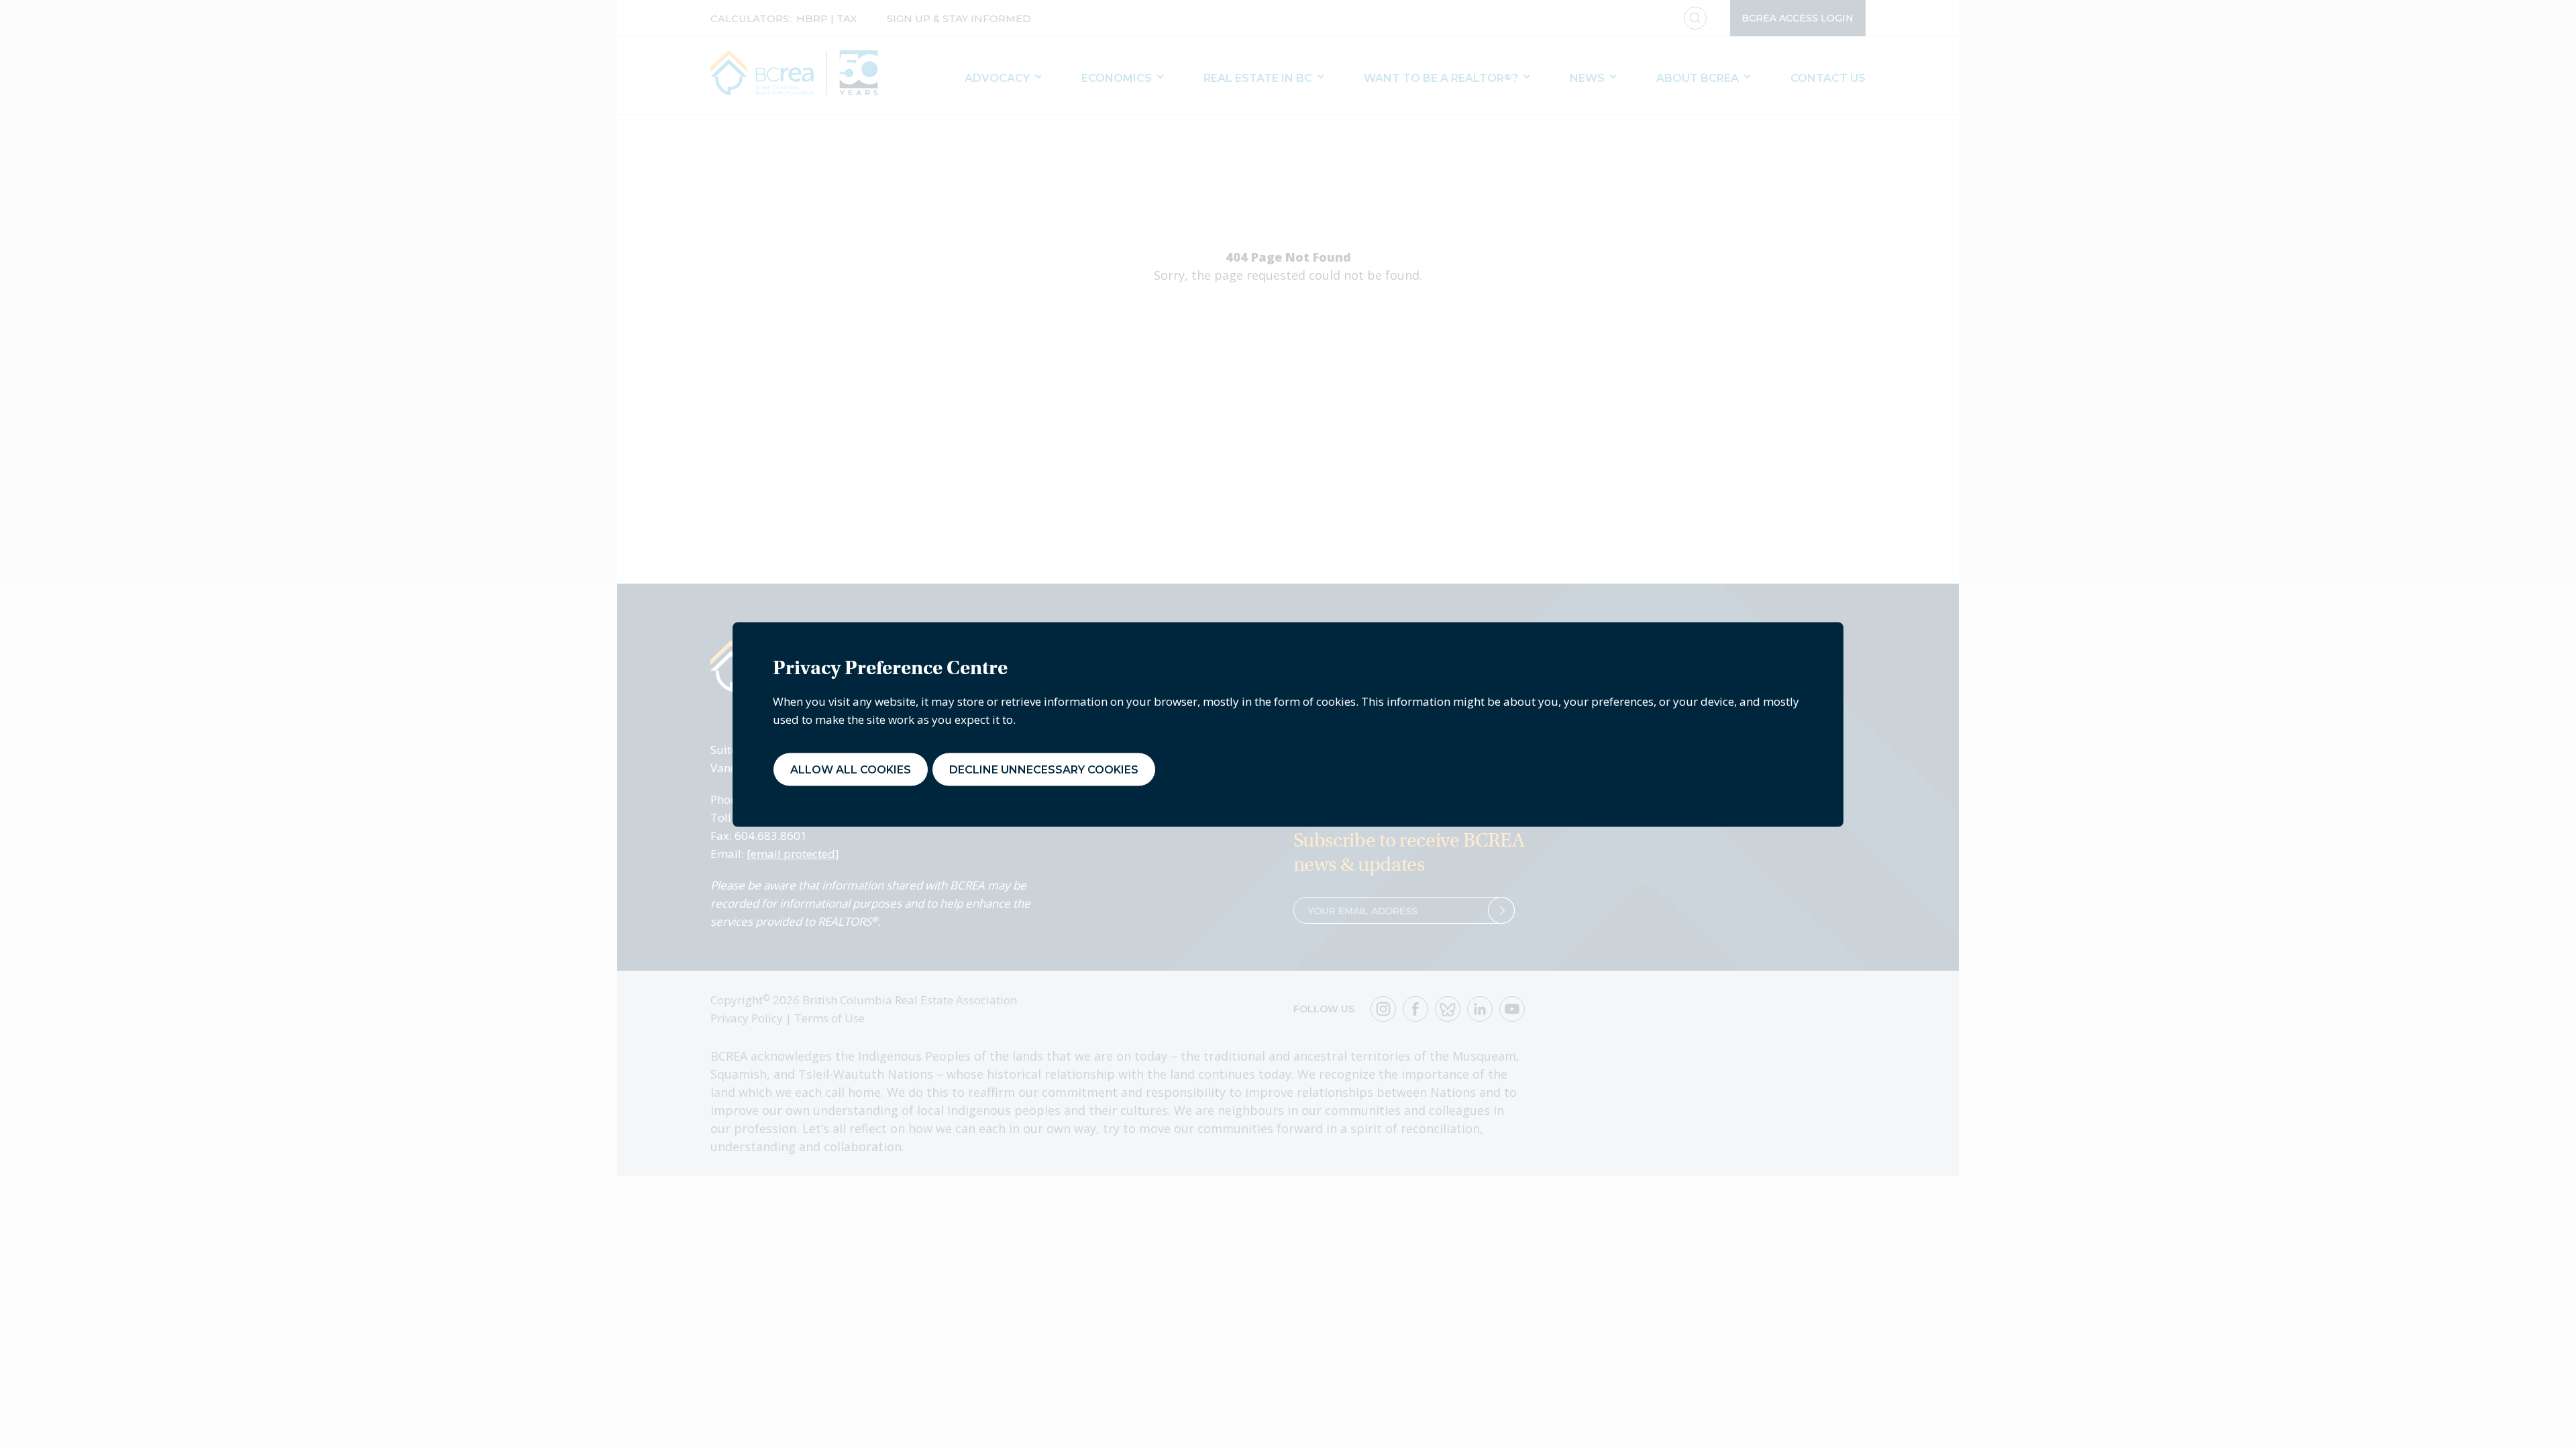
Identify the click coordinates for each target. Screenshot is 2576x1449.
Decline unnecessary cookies (1044, 770)
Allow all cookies (851, 770)
